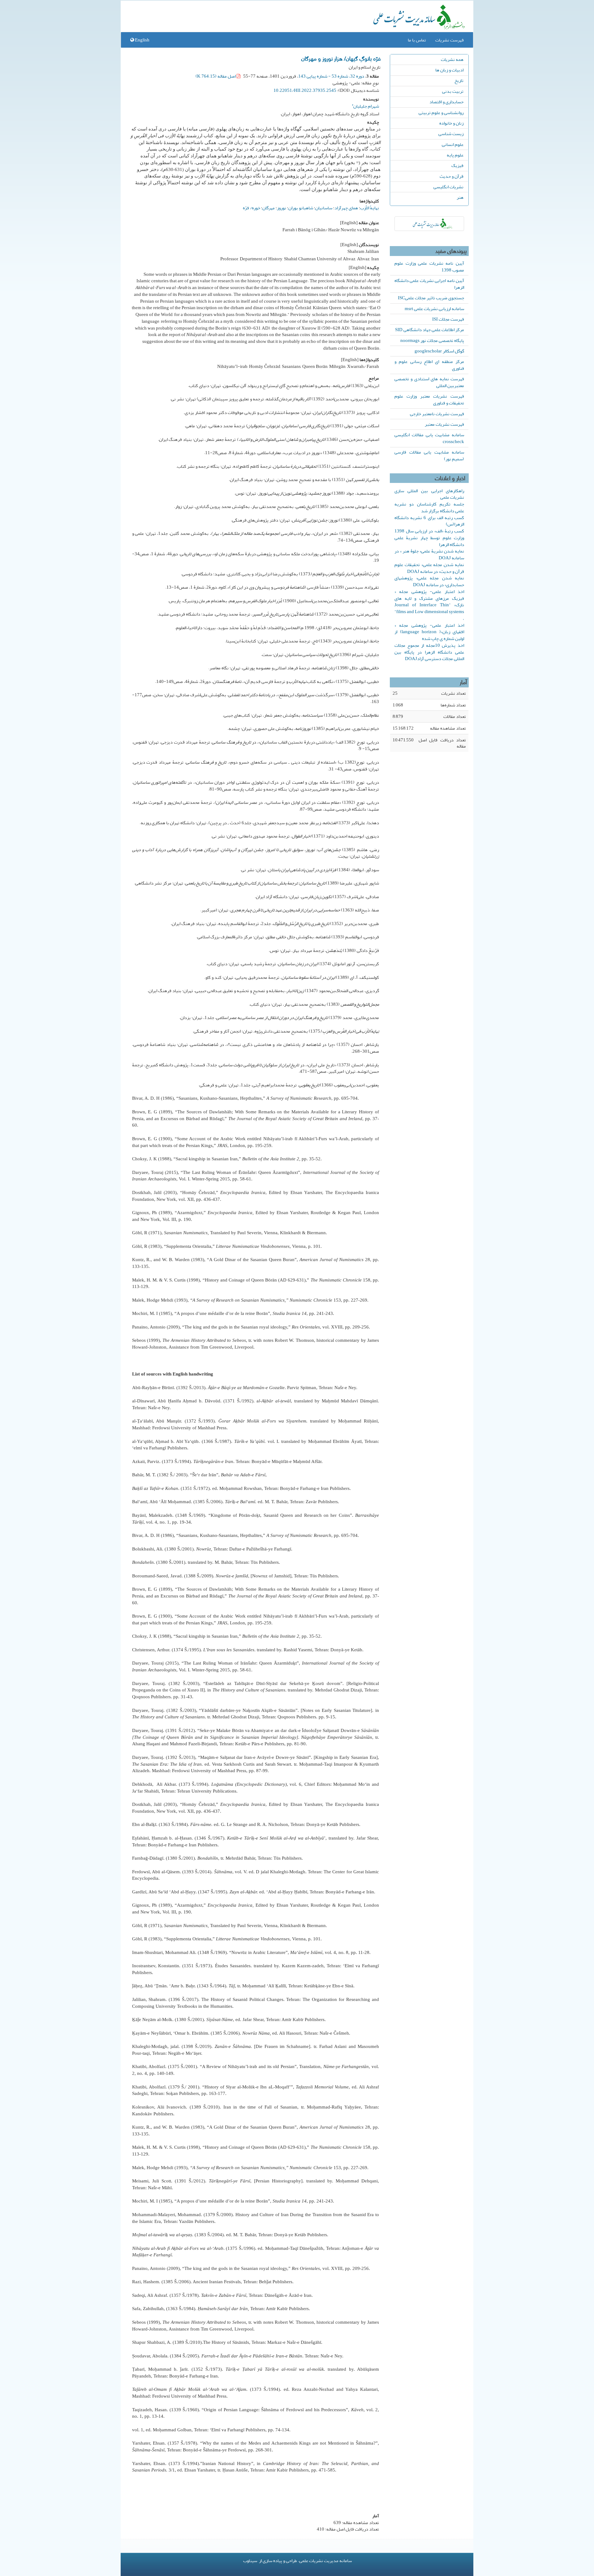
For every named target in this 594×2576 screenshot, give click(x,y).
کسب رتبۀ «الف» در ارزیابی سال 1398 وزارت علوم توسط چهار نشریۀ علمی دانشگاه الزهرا (429, 538)
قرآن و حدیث (452, 176)
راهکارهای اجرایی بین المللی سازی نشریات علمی (429, 494)
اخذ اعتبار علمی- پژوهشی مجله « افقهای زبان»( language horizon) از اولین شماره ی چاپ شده (429, 632)
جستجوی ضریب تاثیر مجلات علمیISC (431, 298)
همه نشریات (452, 59)
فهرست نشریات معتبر (444, 424)
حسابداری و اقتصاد (446, 102)
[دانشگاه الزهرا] (429, 224)
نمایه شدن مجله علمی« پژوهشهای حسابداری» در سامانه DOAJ (429, 581)
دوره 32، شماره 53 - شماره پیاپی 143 (331, 76)
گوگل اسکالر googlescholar (439, 351)
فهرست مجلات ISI (448, 319)
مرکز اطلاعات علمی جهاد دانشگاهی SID (430, 330)
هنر (460, 197)
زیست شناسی (451, 134)
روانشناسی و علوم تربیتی (441, 113)
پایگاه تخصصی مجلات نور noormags (432, 340)
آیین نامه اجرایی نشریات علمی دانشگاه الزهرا (429, 284)
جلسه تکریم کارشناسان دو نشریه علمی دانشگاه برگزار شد (429, 507)
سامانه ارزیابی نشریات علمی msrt (434, 309)
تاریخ (459, 80)
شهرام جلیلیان (365, 105)
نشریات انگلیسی (448, 187)
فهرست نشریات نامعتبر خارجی (437, 414)
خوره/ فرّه (252, 208)
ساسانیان (324, 208)
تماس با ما (417, 40)
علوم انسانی (453, 144)
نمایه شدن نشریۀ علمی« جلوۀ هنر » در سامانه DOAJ (429, 554)
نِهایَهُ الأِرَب (370, 208)
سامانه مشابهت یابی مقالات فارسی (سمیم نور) (429, 455)
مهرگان (269, 208)
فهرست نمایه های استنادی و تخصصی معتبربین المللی (429, 382)
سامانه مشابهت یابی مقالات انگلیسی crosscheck (429, 438)
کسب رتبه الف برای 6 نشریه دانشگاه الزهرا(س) (429, 521)
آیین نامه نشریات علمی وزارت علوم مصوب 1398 (429, 267)
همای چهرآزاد (346, 208)
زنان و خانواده (451, 123)
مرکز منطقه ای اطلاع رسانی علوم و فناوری (429, 365)
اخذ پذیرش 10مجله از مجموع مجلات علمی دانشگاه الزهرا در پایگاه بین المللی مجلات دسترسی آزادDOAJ (429, 652)
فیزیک (457, 165)
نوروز (282, 208)
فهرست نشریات (450, 40)
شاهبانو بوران (301, 208)
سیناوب (250, 2561)
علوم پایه (455, 155)
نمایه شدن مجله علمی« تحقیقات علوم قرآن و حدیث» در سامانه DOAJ (429, 568)
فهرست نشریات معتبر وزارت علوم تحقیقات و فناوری (429, 399)
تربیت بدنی (453, 91)
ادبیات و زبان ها (449, 70)
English (142, 40)
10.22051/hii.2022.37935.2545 (305, 90)
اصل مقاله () (216, 76)
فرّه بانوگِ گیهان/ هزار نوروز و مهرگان (341, 58)
